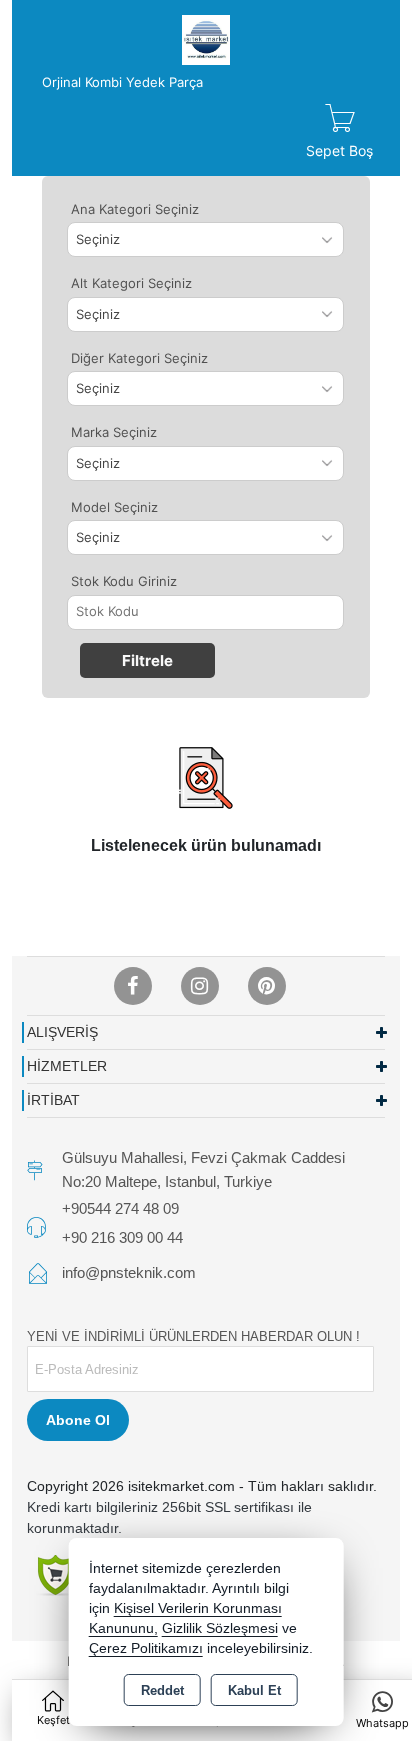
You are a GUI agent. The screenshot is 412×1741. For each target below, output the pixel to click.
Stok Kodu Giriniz (124, 581)
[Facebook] (133, 986)
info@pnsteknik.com (129, 1272)
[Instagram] (200, 986)
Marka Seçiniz (114, 432)
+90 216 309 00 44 (122, 1237)
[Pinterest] (267, 986)
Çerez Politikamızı (146, 1648)
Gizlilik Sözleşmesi (220, 1628)
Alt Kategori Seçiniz (131, 283)
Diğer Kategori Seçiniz (139, 358)
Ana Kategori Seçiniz (135, 209)
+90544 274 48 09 (120, 1208)
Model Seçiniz (114, 507)
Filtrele (147, 660)
